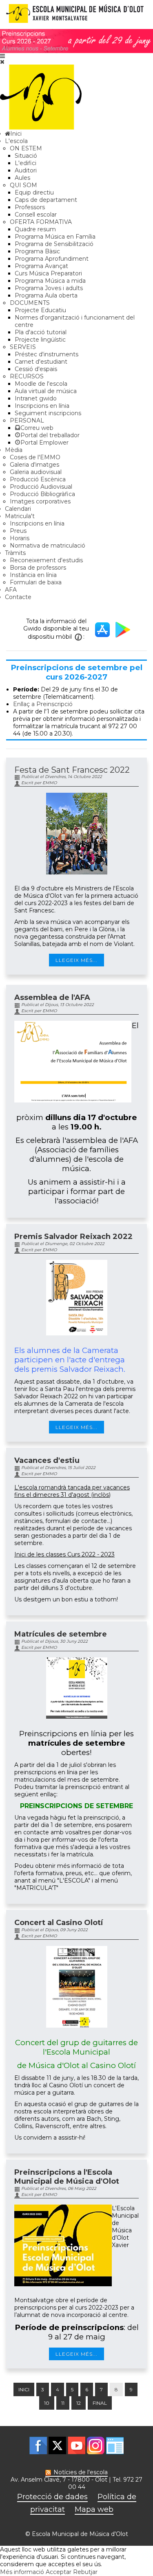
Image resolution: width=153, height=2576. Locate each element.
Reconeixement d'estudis (46, 560)
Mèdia (14, 450)
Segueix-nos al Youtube (76, 2445)
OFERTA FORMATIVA (41, 222)
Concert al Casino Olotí (59, 1923)
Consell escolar (36, 215)
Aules (22, 178)
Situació (26, 156)
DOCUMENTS (30, 303)
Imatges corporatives (40, 501)
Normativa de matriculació (48, 546)
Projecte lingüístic (40, 340)
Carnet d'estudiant (41, 362)
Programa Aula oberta (46, 295)
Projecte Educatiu (40, 310)
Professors (30, 207)
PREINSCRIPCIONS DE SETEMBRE (76, 1806)
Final (100, 2403)
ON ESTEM (26, 148)
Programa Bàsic (37, 251)
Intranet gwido (36, 398)
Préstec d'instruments (47, 354)
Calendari (18, 509)
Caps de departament (46, 200)
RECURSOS (27, 376)
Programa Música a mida (50, 281)
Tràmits (15, 553)
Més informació (22, 2572)
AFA (11, 590)
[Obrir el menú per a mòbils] (2, 56)
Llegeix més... (76, 960)
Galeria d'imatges (34, 465)
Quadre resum (35, 229)
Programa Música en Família (55, 237)
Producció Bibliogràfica (42, 494)
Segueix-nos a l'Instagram (96, 2445)
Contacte (18, 597)
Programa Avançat (41, 266)
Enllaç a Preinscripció (43, 704)
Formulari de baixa (36, 582)
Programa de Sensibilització (54, 244)
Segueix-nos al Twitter (57, 2445)
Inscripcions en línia (42, 406)
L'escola (16, 141)
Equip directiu (34, 192)
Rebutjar (85, 2572)
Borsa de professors (38, 568)
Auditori (26, 170)
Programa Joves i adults (49, 288)
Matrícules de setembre (61, 1634)
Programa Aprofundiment (52, 259)
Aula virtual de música (46, 391)
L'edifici (25, 163)
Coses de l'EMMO (35, 457)
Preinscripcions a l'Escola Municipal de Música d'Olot (67, 2177)
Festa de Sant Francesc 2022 (72, 770)
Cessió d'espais (36, 369)
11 (63, 2403)
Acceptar (59, 2572)
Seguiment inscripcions (48, 413)
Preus (18, 531)
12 (79, 2403)
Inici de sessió (115, 2445)
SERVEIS (23, 347)
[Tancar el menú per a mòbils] (2, 62)
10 (47, 2403)
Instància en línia (33, 575)
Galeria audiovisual (36, 472)
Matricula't (20, 516)
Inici (24, 2389)
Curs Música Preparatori (48, 273)
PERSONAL (27, 420)
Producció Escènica (38, 479)
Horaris (20, 538)
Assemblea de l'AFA (52, 997)
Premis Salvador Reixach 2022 (73, 1237)
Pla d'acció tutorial (41, 332)
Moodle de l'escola (41, 384)
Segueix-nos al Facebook (38, 2445)
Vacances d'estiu (47, 1460)
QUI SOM (23, 185)
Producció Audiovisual (41, 487)
